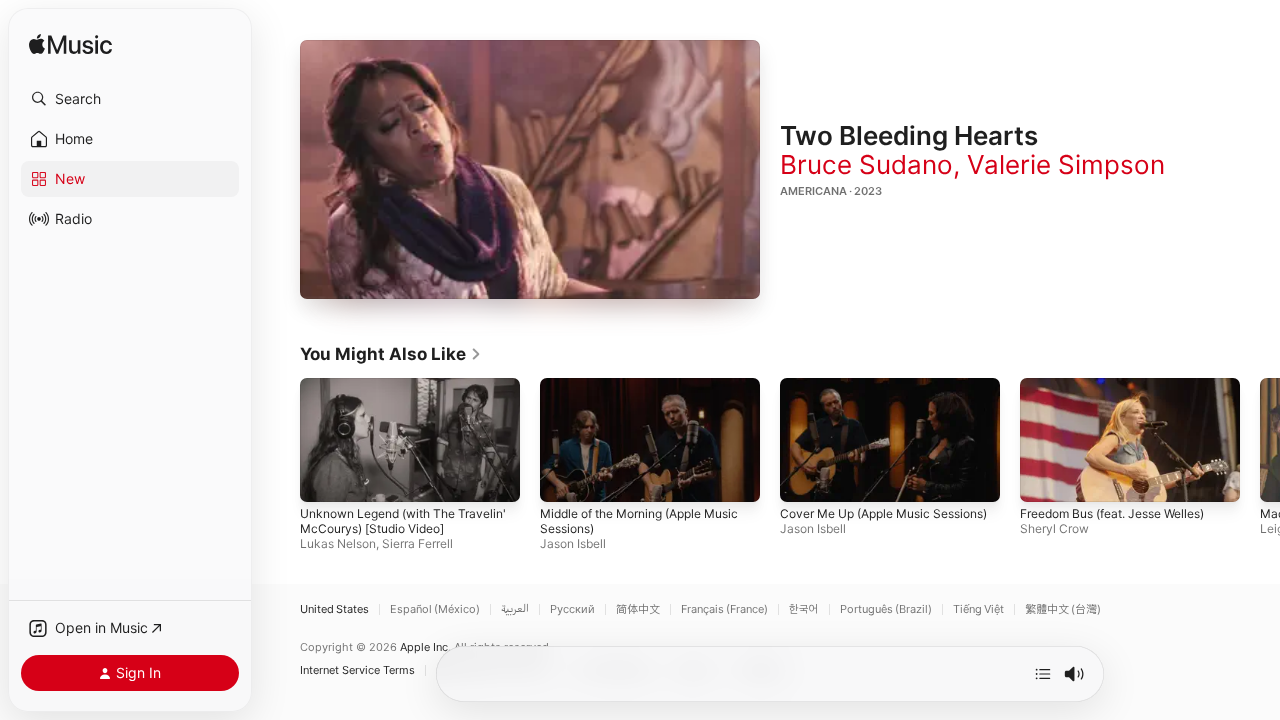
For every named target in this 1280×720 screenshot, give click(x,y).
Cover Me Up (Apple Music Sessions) (883, 514)
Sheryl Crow (1054, 529)
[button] (130, 99)
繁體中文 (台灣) (1063, 609)
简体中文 (638, 609)
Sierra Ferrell (417, 544)
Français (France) (724, 609)
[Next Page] (1260, 440)
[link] (391, 354)
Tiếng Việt (978, 609)
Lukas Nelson (338, 544)
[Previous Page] (280, 440)
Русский (572, 609)
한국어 (804, 609)
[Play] (530, 170)
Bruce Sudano (866, 164)
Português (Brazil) (886, 609)
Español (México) (435, 609)
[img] (70, 45)
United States (334, 609)
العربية (515, 609)
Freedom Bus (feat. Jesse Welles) (1112, 514)
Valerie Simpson (1066, 164)
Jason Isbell (573, 544)
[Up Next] (1043, 674)
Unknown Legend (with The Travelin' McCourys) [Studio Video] (403, 522)
